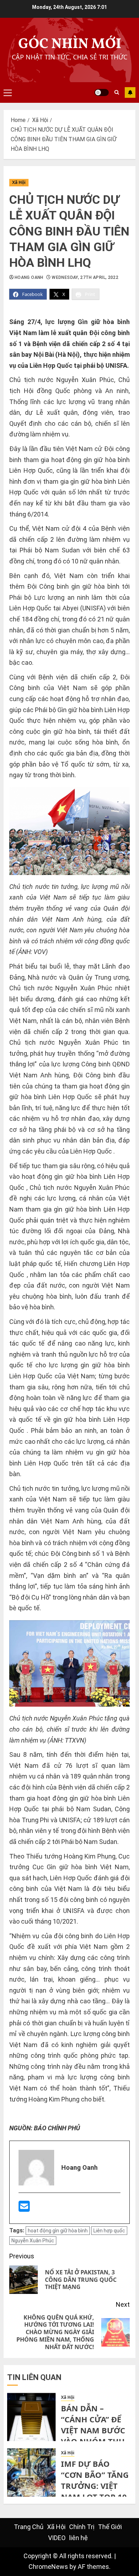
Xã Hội (19, 182)
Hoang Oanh (29, 277)
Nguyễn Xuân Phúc (33, 2241)
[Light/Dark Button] (102, 92)
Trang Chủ (29, 2527)
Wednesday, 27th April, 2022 (85, 277)
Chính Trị (82, 2527)
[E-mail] (24, 2209)
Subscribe (130, 92)
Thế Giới (110, 2527)
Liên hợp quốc (109, 2231)
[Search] (117, 92)
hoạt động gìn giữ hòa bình (58, 2231)
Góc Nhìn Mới (70, 44)
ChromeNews (48, 2567)
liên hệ (78, 2538)
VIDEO (57, 2538)
